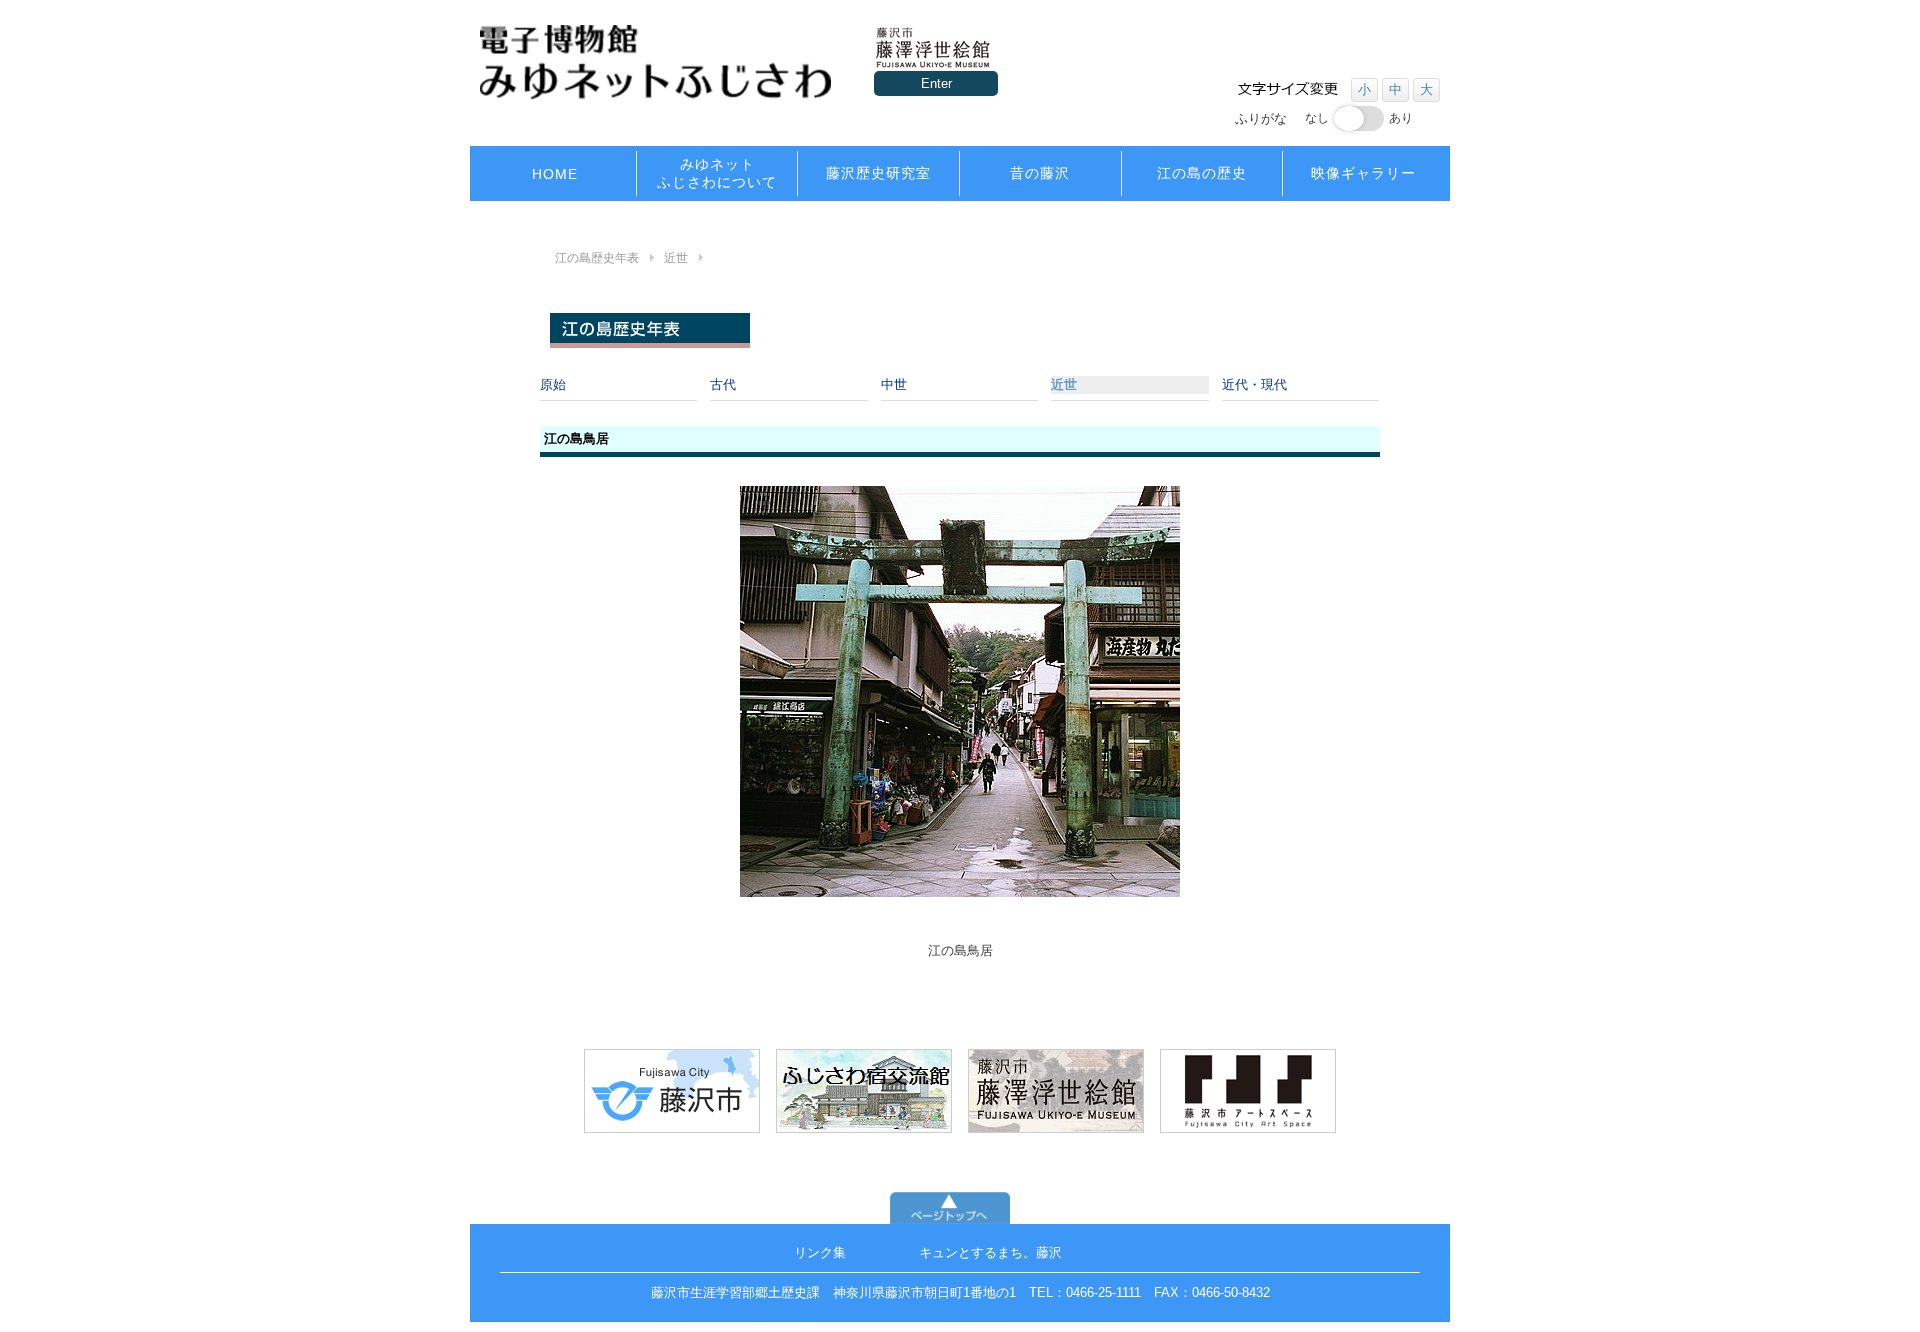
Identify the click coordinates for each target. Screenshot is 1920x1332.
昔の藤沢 (1040, 173)
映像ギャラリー (1363, 173)
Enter (936, 83)
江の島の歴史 (1202, 173)
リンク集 (820, 1252)
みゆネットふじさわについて (717, 173)
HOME (555, 174)
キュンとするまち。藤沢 (990, 1252)
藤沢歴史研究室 (878, 173)
